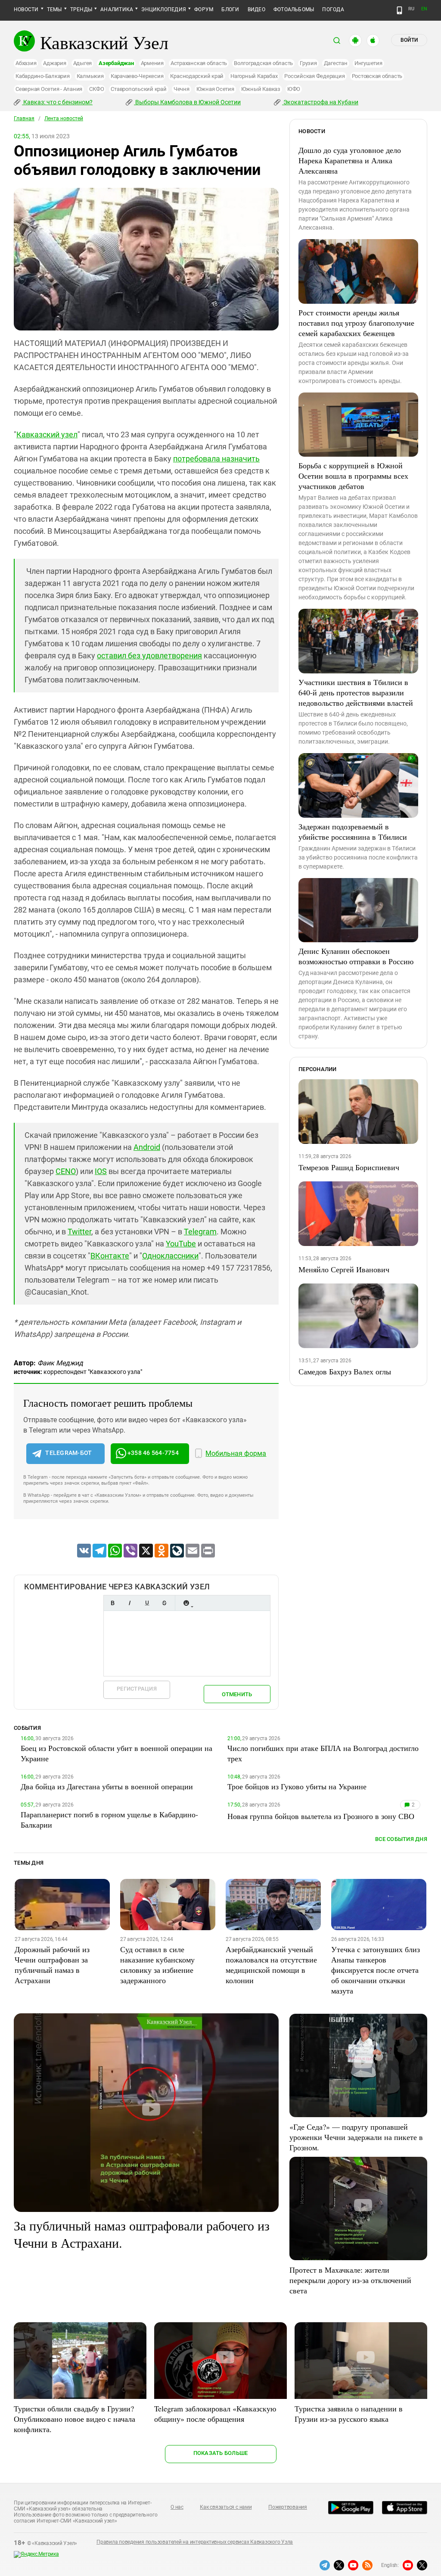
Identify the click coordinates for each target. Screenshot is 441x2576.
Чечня (182, 89)
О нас (177, 2507)
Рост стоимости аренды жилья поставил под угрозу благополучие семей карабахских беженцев (356, 323)
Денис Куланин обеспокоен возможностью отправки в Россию (356, 956)
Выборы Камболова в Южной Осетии (187, 102)
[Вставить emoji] (186, 1603)
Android (147, 1147)
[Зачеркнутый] (164, 1603)
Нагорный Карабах (254, 76)
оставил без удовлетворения (149, 656)
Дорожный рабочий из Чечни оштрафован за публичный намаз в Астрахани (52, 1965)
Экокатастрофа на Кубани (320, 102)
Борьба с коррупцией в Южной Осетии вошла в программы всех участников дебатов (353, 476)
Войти (409, 40)
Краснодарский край (197, 76)
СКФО (96, 89)
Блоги (230, 9)
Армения (152, 63)
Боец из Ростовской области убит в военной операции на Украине (116, 1753)
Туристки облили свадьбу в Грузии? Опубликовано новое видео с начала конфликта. (75, 2419)
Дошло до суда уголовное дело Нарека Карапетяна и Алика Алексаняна (350, 160)
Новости (26, 9)
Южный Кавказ (261, 89)
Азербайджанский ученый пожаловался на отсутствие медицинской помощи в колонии (271, 1965)
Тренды (81, 9)
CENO (66, 1171)
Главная (24, 118)
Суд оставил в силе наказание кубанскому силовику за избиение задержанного (157, 1965)
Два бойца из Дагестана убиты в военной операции (107, 1786)
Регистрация (137, 1689)
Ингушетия (368, 63)
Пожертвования (288, 2507)
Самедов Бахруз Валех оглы (345, 1371)
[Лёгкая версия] (399, 10)
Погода (333, 9)
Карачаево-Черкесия (137, 76)
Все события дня (401, 1839)
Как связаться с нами (226, 2507)
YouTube (181, 1244)
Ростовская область (377, 76)
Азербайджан (116, 63)
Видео (256, 9)
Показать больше (221, 2453)
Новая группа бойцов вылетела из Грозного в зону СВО (321, 1816)
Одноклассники (170, 1256)
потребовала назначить (216, 459)
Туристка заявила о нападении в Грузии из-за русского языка (349, 2414)
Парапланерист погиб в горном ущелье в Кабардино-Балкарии (109, 1819)
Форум (204, 9)
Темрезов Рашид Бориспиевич (349, 1167)
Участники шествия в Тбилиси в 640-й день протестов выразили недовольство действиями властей (356, 692)
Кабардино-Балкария (43, 76)
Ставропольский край (138, 89)
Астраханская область (199, 63)
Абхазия (26, 63)
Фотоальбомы (294, 9)
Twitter (79, 1232)
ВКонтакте (110, 1256)
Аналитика (117, 9)
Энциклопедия (164, 9)
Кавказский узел (47, 435)
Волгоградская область (263, 63)
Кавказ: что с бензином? (57, 102)
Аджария (54, 63)
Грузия (308, 63)
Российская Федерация (314, 76)
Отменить (237, 1694)
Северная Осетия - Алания (49, 89)
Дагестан (336, 63)
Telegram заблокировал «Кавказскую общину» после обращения (215, 2414)
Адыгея (83, 63)
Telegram (200, 1232)
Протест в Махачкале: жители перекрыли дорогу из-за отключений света (350, 2280)
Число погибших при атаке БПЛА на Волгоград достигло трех (323, 1753)
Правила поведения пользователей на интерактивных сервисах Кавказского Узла (195, 2542)
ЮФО (294, 89)
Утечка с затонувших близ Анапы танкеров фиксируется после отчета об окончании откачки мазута (376, 1970)
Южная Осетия (215, 89)
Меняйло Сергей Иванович (344, 1269)
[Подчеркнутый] (147, 1603)
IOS (101, 1171)
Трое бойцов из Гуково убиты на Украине (297, 1786)
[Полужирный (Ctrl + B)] (112, 1603)
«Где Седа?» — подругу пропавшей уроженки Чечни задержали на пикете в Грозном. (356, 2137)
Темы (54, 9)
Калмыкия (90, 76)
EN (424, 9)
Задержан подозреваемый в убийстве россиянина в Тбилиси (353, 832)
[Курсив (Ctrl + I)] (130, 1603)
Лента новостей (64, 118)
